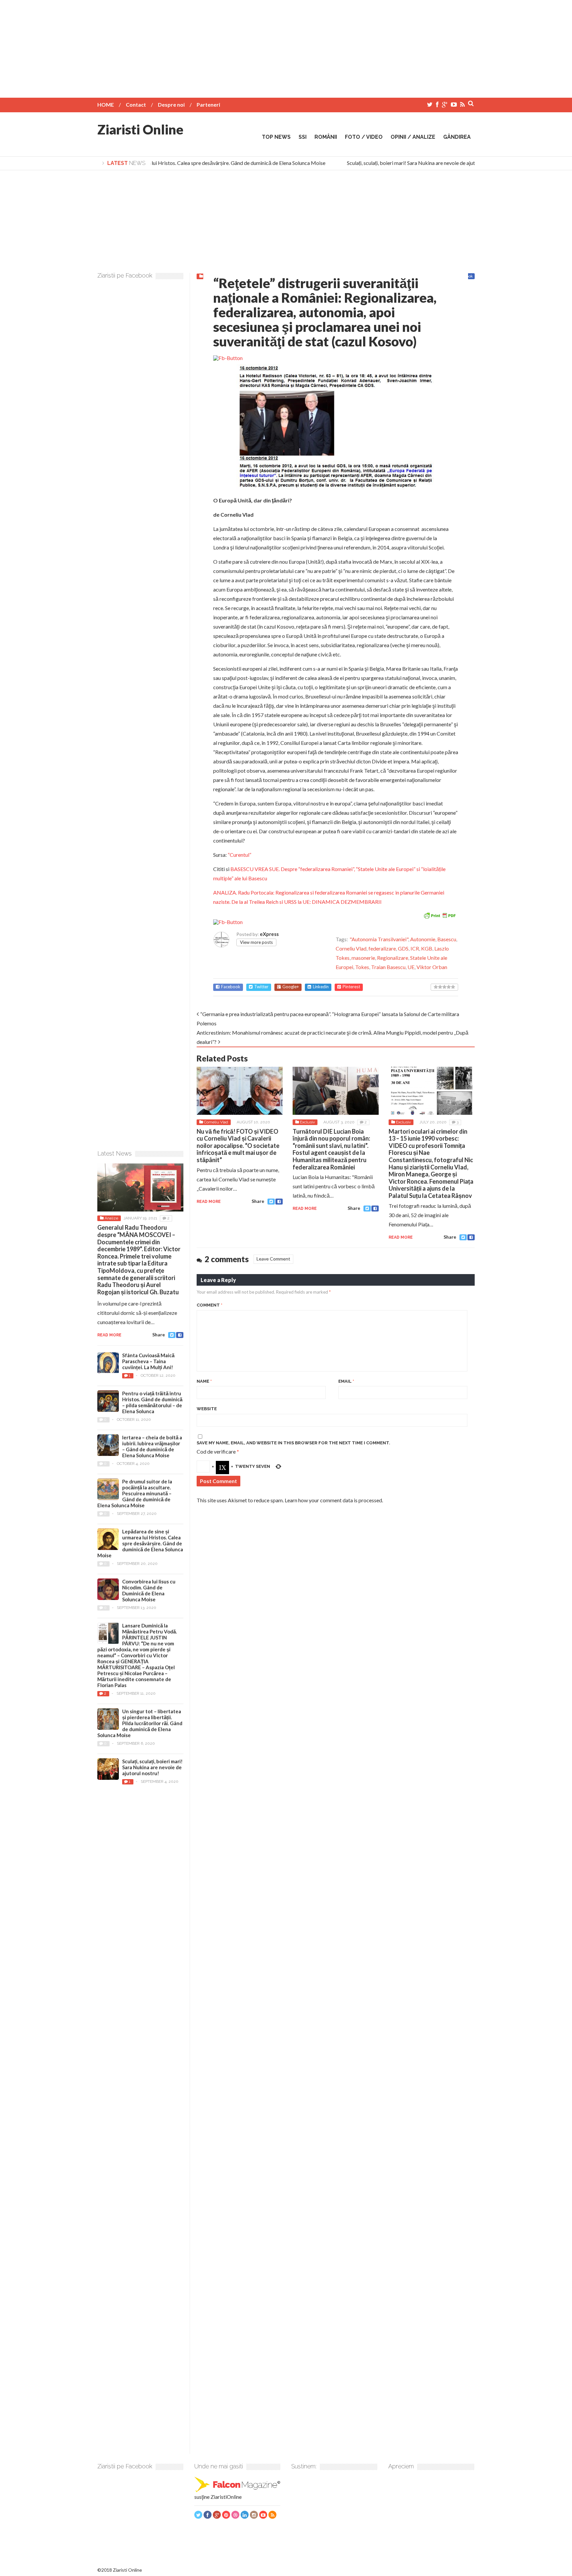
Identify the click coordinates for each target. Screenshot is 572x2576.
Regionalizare (393, 958)
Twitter (261, 987)
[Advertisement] (286, 46)
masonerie (363, 958)
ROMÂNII (326, 137)
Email (346, 1381)
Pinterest (351, 987)
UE (411, 967)
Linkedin (321, 987)
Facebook (231, 987)
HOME (106, 104)
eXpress (269, 934)
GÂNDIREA (457, 137)
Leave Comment (273, 1259)
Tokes (362, 967)
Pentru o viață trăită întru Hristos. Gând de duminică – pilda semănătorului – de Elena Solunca (152, 1402)
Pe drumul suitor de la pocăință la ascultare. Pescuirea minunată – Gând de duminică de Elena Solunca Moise (135, 1493)
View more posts (256, 942)
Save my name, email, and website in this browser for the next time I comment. (293, 1443)
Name (204, 1381)
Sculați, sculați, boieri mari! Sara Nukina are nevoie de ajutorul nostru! (408, 163)
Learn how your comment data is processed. (334, 1500)
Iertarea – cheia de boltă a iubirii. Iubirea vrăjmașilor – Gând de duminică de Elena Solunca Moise (152, 1446)
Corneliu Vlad (351, 948)
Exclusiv (307, 1122)
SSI (303, 137)
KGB (427, 948)
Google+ (291, 987)
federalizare (382, 948)
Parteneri (208, 104)
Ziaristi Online (140, 129)
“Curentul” (239, 855)
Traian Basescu (388, 967)
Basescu (447, 939)
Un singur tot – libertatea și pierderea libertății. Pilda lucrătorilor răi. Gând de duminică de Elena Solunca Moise (140, 1723)
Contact (136, 104)
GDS (403, 948)
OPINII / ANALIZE (413, 137)
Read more (209, 1202)
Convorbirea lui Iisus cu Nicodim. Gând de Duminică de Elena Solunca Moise (149, 1590)
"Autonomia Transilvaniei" (379, 939)
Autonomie (423, 939)
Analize (111, 1218)
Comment (210, 1305)
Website (207, 1409)
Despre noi (171, 104)
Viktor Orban (432, 967)
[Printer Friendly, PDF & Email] (440, 915)
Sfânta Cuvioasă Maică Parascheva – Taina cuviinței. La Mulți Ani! (148, 1361)
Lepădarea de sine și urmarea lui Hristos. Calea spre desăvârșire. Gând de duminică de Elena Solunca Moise (189, 163)
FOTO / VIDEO (364, 137)
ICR (415, 948)
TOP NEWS (276, 137)
